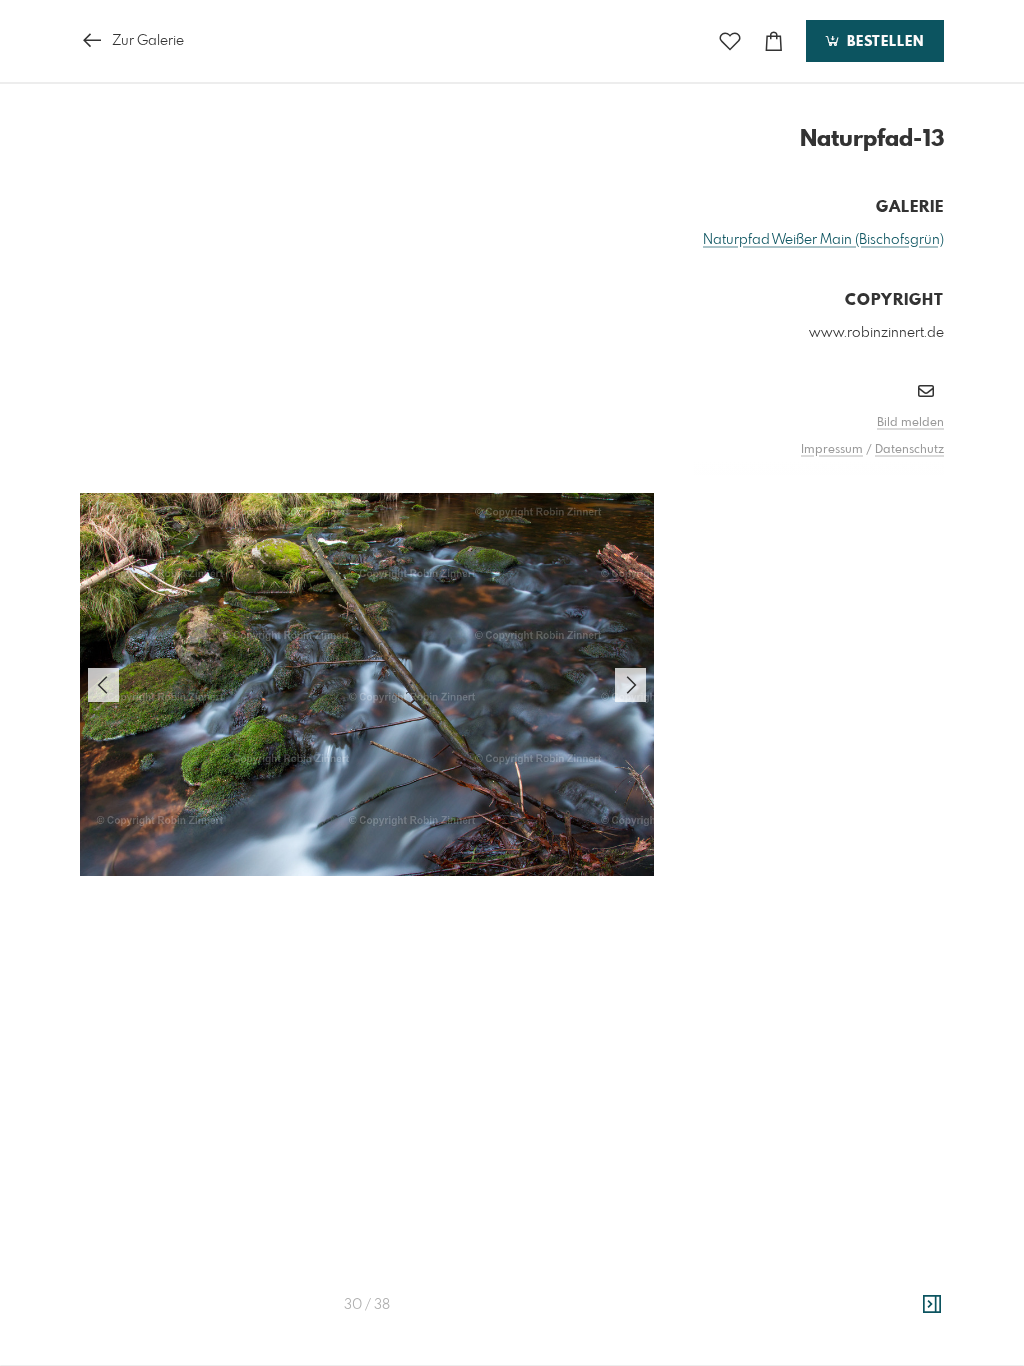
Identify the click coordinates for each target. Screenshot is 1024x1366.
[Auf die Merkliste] (730, 41)
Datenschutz (909, 450)
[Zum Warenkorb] (774, 41)
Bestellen (883, 42)
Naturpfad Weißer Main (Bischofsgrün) (823, 240)
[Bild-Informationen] (932, 1305)
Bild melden (910, 423)
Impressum (832, 450)
